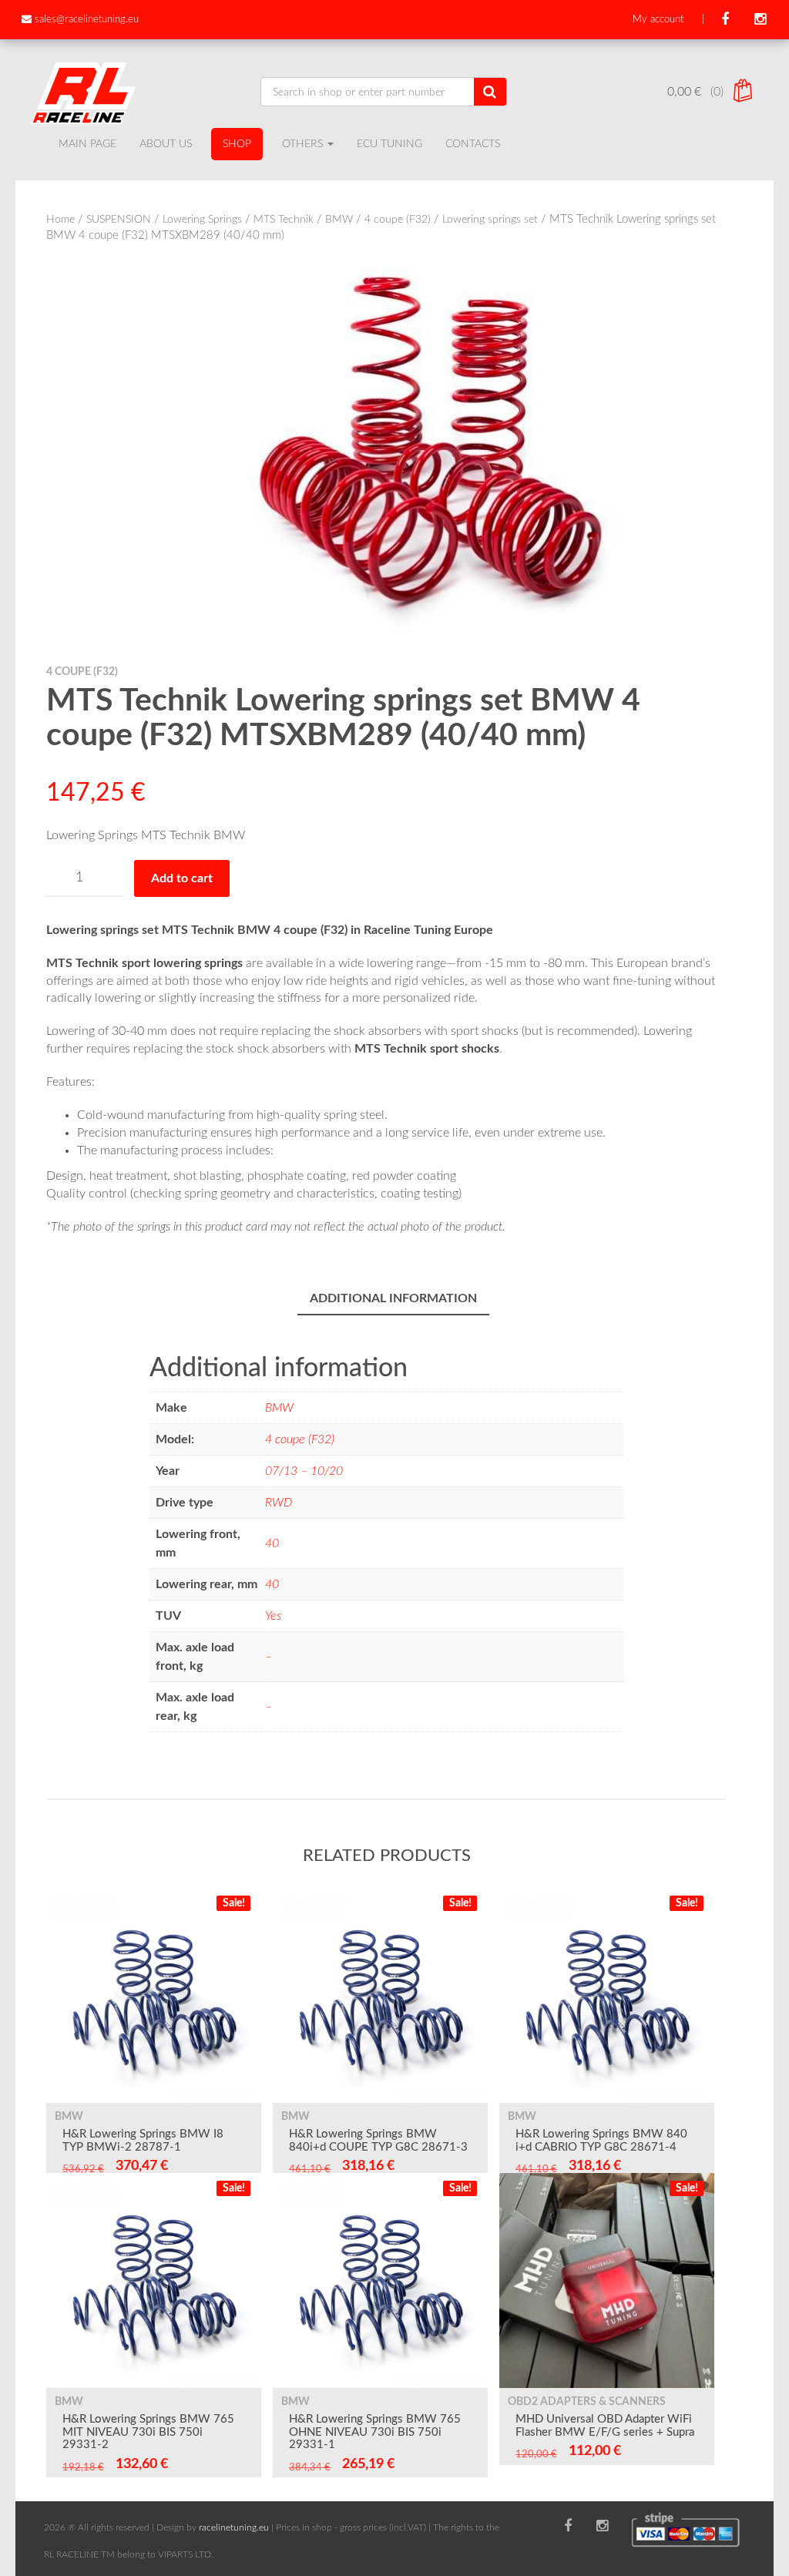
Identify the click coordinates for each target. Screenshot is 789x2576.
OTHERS (304, 144)
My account (658, 20)
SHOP (237, 144)
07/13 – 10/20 (304, 1471)
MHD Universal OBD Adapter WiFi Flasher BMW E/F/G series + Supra (605, 2426)
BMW (339, 220)
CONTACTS (473, 144)
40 (272, 1543)
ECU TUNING (389, 144)
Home (60, 220)
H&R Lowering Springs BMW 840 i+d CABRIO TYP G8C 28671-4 (601, 2141)
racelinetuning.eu (234, 2527)
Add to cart (182, 878)
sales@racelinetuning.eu (87, 20)
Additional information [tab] (393, 1298)
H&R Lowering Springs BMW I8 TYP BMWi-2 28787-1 (143, 2141)
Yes (273, 1616)
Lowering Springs (202, 220)
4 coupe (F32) (398, 220)
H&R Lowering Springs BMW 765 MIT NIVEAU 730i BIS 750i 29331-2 (148, 2432)
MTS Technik (284, 220)
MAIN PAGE (87, 144)
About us (166, 144)
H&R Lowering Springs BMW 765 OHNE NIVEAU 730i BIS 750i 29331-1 (375, 2432)
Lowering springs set (490, 220)
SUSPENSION (119, 220)
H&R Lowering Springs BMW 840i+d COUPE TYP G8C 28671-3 (378, 2141)
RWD (279, 1503)
